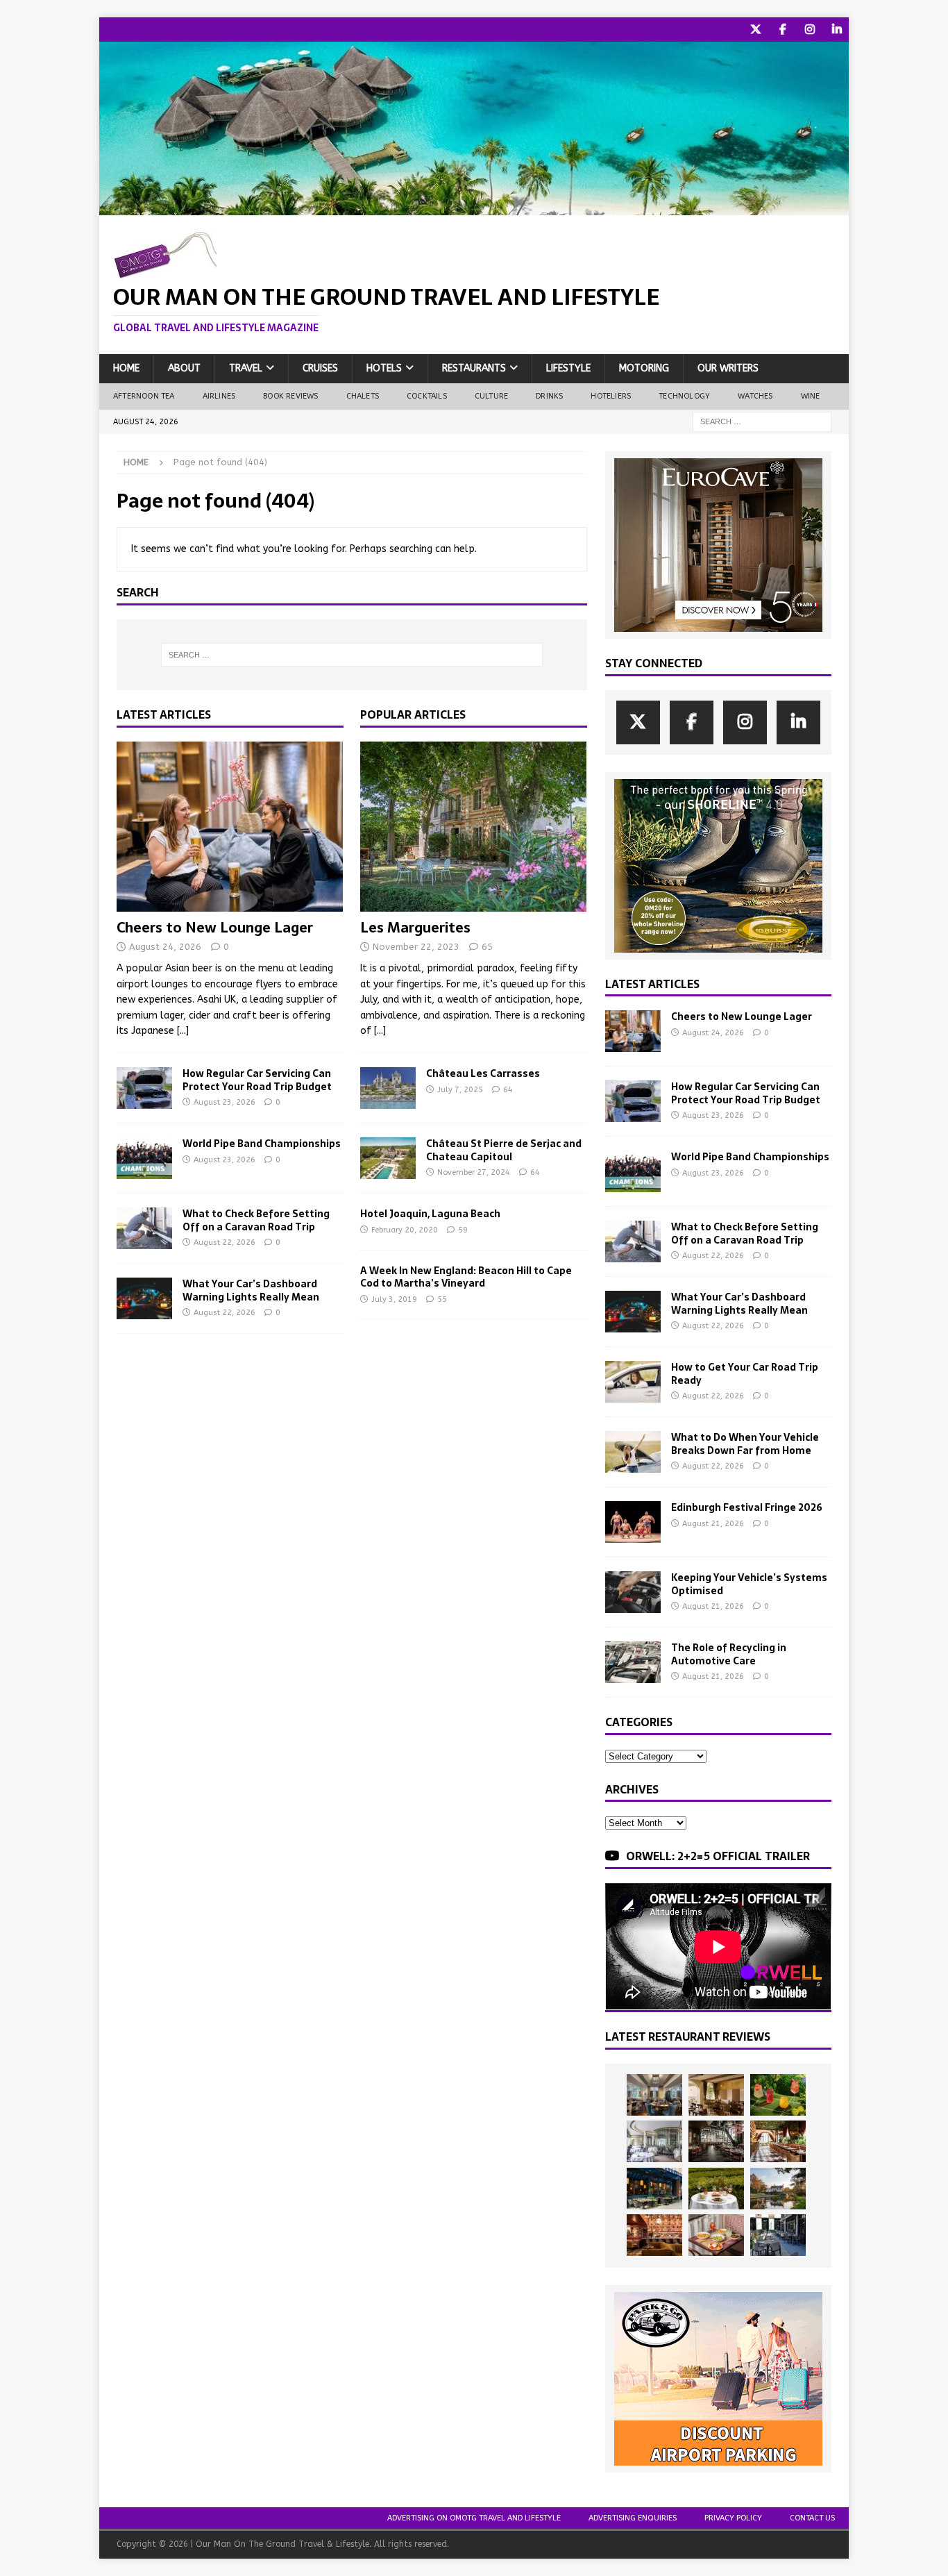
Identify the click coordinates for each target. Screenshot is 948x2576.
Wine (811, 396)
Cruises (320, 368)
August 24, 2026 (165, 947)
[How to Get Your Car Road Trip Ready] (633, 1382)
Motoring (644, 368)
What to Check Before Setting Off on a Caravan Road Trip (256, 1220)
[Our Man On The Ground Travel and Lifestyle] (474, 207)
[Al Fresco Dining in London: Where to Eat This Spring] (778, 2235)
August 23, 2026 (225, 1102)
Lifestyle (568, 368)
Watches (755, 396)
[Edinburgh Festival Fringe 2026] (633, 1522)
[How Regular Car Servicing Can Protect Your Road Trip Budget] (144, 1088)
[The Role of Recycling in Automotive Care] (633, 1662)
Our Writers (728, 368)
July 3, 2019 (394, 1299)
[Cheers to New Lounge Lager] (230, 827)
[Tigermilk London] (654, 2235)
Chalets (363, 396)
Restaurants (474, 368)
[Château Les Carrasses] (388, 1088)
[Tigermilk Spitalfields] (778, 2141)
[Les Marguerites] (474, 827)
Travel (246, 368)
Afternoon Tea (144, 396)
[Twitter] (755, 30)
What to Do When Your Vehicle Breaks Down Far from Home (745, 1444)
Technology (684, 396)
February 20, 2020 (405, 1230)
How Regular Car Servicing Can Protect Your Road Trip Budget (257, 1080)
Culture (491, 396)
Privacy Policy (733, 2518)
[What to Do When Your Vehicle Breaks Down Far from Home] (633, 1452)
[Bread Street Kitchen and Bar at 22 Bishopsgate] (716, 2141)
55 (442, 1299)
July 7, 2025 (460, 1090)
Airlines (219, 396)
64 (508, 1090)
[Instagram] (810, 30)
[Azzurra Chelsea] (654, 2189)
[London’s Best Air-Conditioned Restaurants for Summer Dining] (654, 2141)
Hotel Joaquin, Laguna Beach (430, 1214)
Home (126, 368)
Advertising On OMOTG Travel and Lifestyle (474, 2518)
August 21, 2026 (713, 1524)
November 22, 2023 (416, 947)
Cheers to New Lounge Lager (215, 928)
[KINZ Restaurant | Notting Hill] (716, 2095)
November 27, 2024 (474, 1172)
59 (463, 1230)
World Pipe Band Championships (262, 1144)
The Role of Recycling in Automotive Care (729, 1654)
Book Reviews (290, 396)
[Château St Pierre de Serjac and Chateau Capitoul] (388, 1158)
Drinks (549, 396)
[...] (183, 1031)
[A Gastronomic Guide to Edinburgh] (778, 2189)
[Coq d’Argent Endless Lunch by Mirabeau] (716, 2189)
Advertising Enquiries (633, 2518)
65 (487, 947)
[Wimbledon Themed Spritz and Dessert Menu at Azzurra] (778, 2095)
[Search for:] (762, 421)
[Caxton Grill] (654, 2095)
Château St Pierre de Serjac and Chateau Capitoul (504, 1150)
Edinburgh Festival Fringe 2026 (747, 1507)
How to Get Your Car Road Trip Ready (745, 1373)
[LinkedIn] (837, 30)
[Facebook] (782, 30)
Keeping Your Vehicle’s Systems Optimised (749, 1584)
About (184, 368)
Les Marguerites (415, 928)
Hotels (384, 368)
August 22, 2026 (225, 1243)
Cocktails (427, 396)
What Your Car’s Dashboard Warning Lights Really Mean (251, 1290)
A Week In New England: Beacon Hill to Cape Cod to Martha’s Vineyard (466, 1277)
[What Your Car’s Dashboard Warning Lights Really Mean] (144, 1298)
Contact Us (812, 2518)
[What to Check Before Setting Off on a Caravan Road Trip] (144, 1228)
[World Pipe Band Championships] (144, 1158)
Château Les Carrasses (483, 1073)
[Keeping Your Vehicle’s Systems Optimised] (633, 1592)
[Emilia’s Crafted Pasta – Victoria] (716, 2235)
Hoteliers (611, 396)
